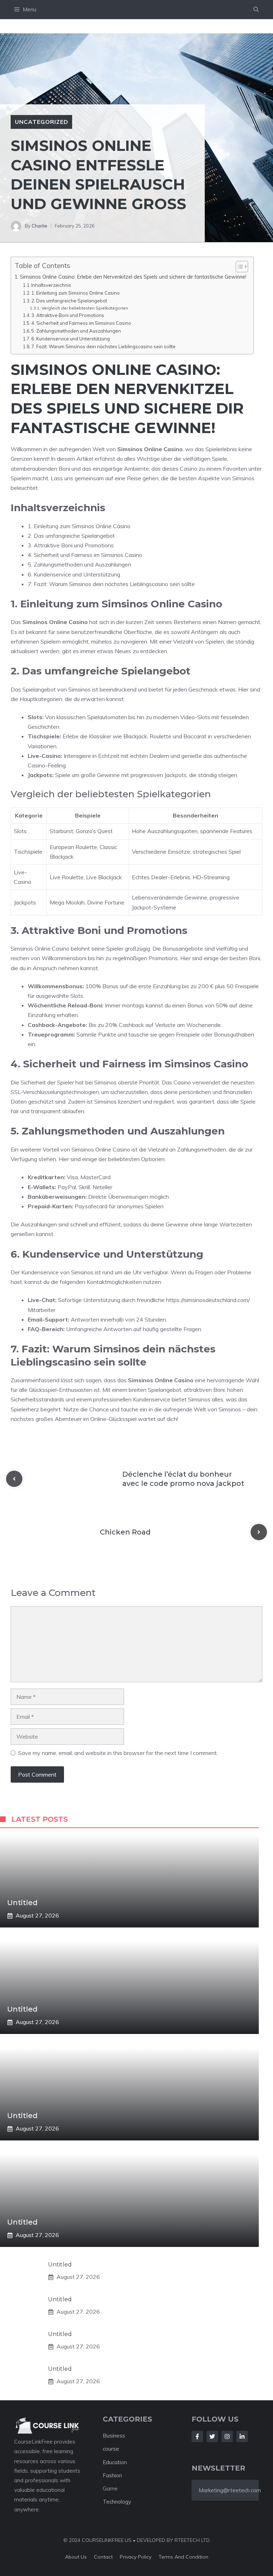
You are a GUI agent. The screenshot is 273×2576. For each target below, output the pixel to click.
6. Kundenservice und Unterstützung (71, 339)
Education (115, 2462)
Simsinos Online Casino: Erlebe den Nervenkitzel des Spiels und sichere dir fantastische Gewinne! (133, 277)
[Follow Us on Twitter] (212, 2436)
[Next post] (259, 1532)
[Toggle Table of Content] (238, 267)
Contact (103, 2557)
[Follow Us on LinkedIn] (242, 2436)
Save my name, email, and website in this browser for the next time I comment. (118, 1753)
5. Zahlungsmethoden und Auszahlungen (76, 331)
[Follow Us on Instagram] (227, 2436)
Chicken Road (125, 1532)
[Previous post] (14, 1479)
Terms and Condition (183, 2557)
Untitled (22, 1903)
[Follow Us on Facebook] (197, 2436)
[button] (256, 10)
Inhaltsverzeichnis (51, 285)
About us (76, 2557)
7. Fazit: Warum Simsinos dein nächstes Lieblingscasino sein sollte (103, 346)
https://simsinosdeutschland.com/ (208, 1300)
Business (114, 2436)
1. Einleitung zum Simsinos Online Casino (76, 293)
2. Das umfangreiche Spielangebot (69, 301)
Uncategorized (41, 122)
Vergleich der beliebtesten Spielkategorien (85, 308)
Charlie (39, 226)
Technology (117, 2502)
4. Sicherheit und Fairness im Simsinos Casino (81, 323)
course (111, 2449)
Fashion (112, 2475)
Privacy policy (136, 2557)
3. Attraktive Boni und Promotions (68, 315)
